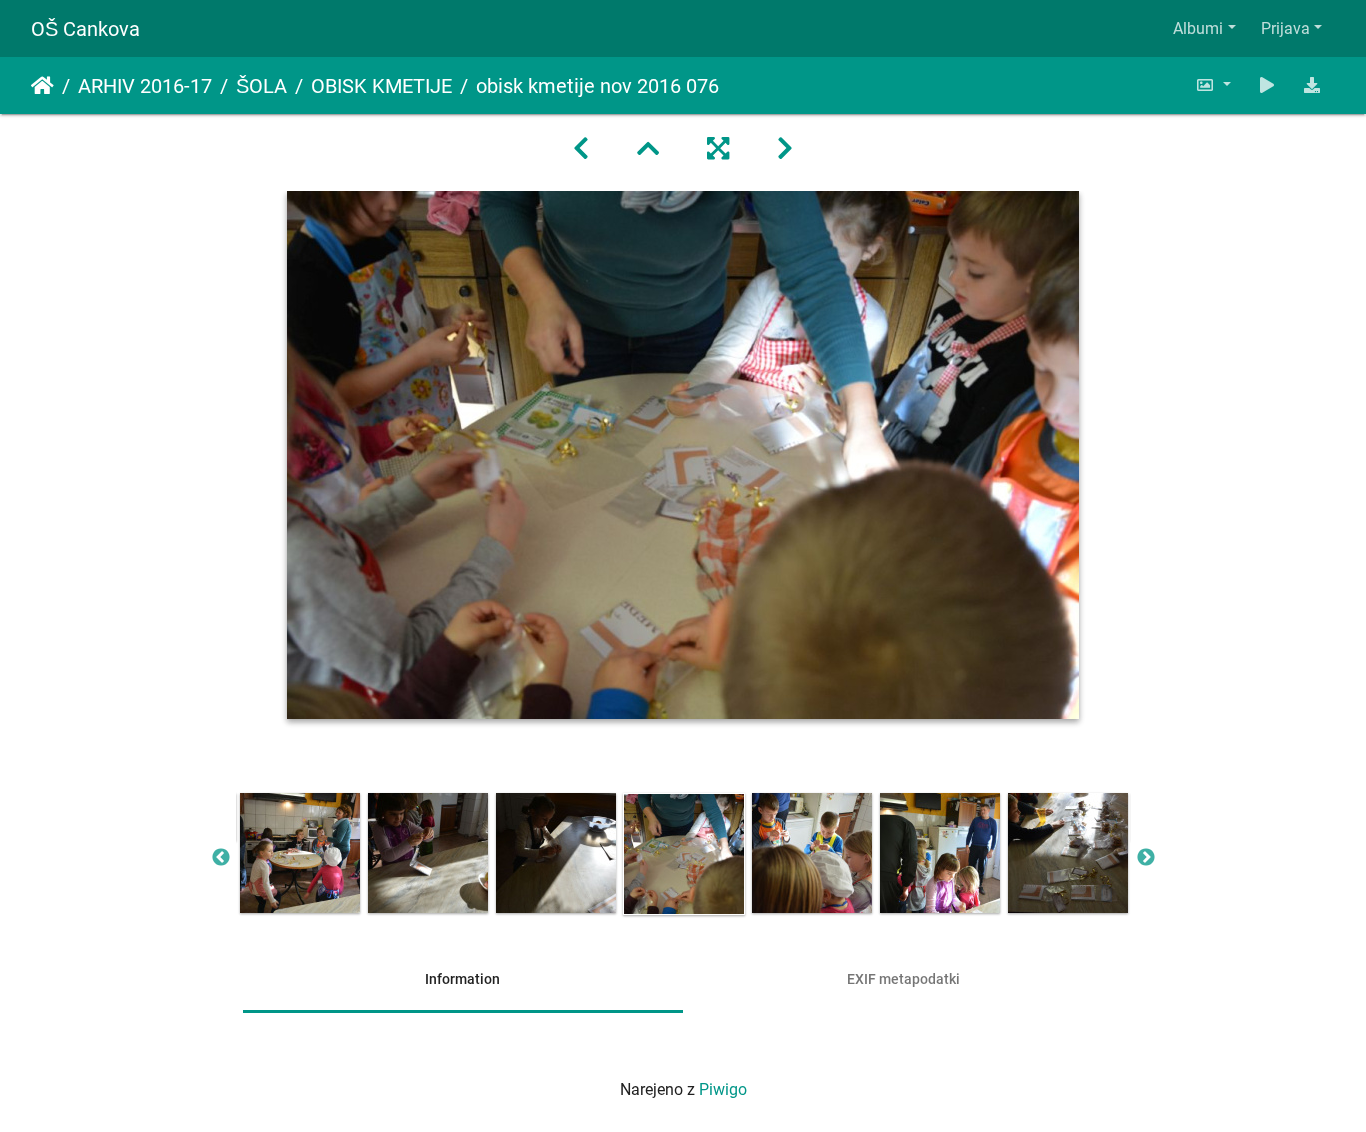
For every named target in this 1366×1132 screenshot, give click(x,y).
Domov (42, 86)
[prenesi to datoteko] (1312, 85)
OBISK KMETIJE (381, 86)
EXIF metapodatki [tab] (903, 979)
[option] (300, 853)
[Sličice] (648, 149)
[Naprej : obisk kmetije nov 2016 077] (785, 149)
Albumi (1198, 28)
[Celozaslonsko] (718, 149)
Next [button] (1146, 858)
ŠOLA (261, 86)
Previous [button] (221, 858)
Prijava (1285, 28)
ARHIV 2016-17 (145, 86)
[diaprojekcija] (1267, 85)
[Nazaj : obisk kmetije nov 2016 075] (581, 149)
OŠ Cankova (85, 29)
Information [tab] (462, 979)
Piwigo (723, 1089)
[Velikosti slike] (1213, 85)
